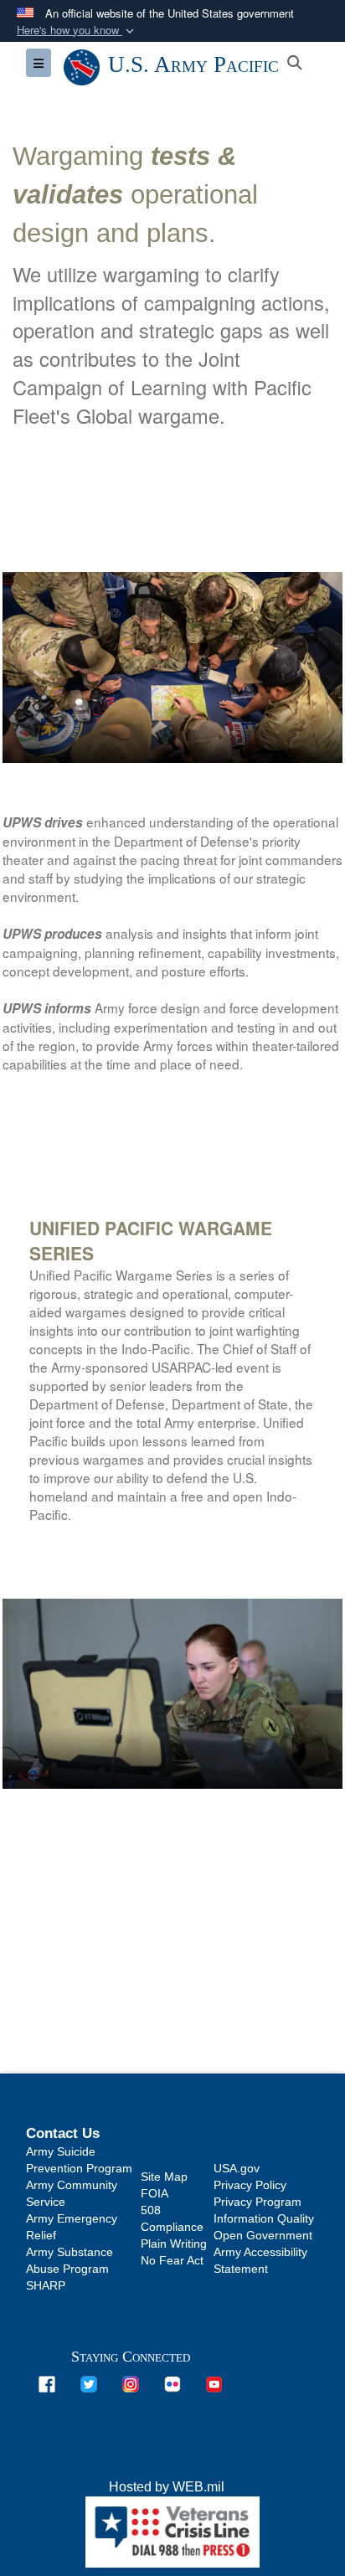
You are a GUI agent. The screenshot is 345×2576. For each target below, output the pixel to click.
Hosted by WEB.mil (167, 2487)
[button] (77, 31)
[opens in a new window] (47, 2383)
